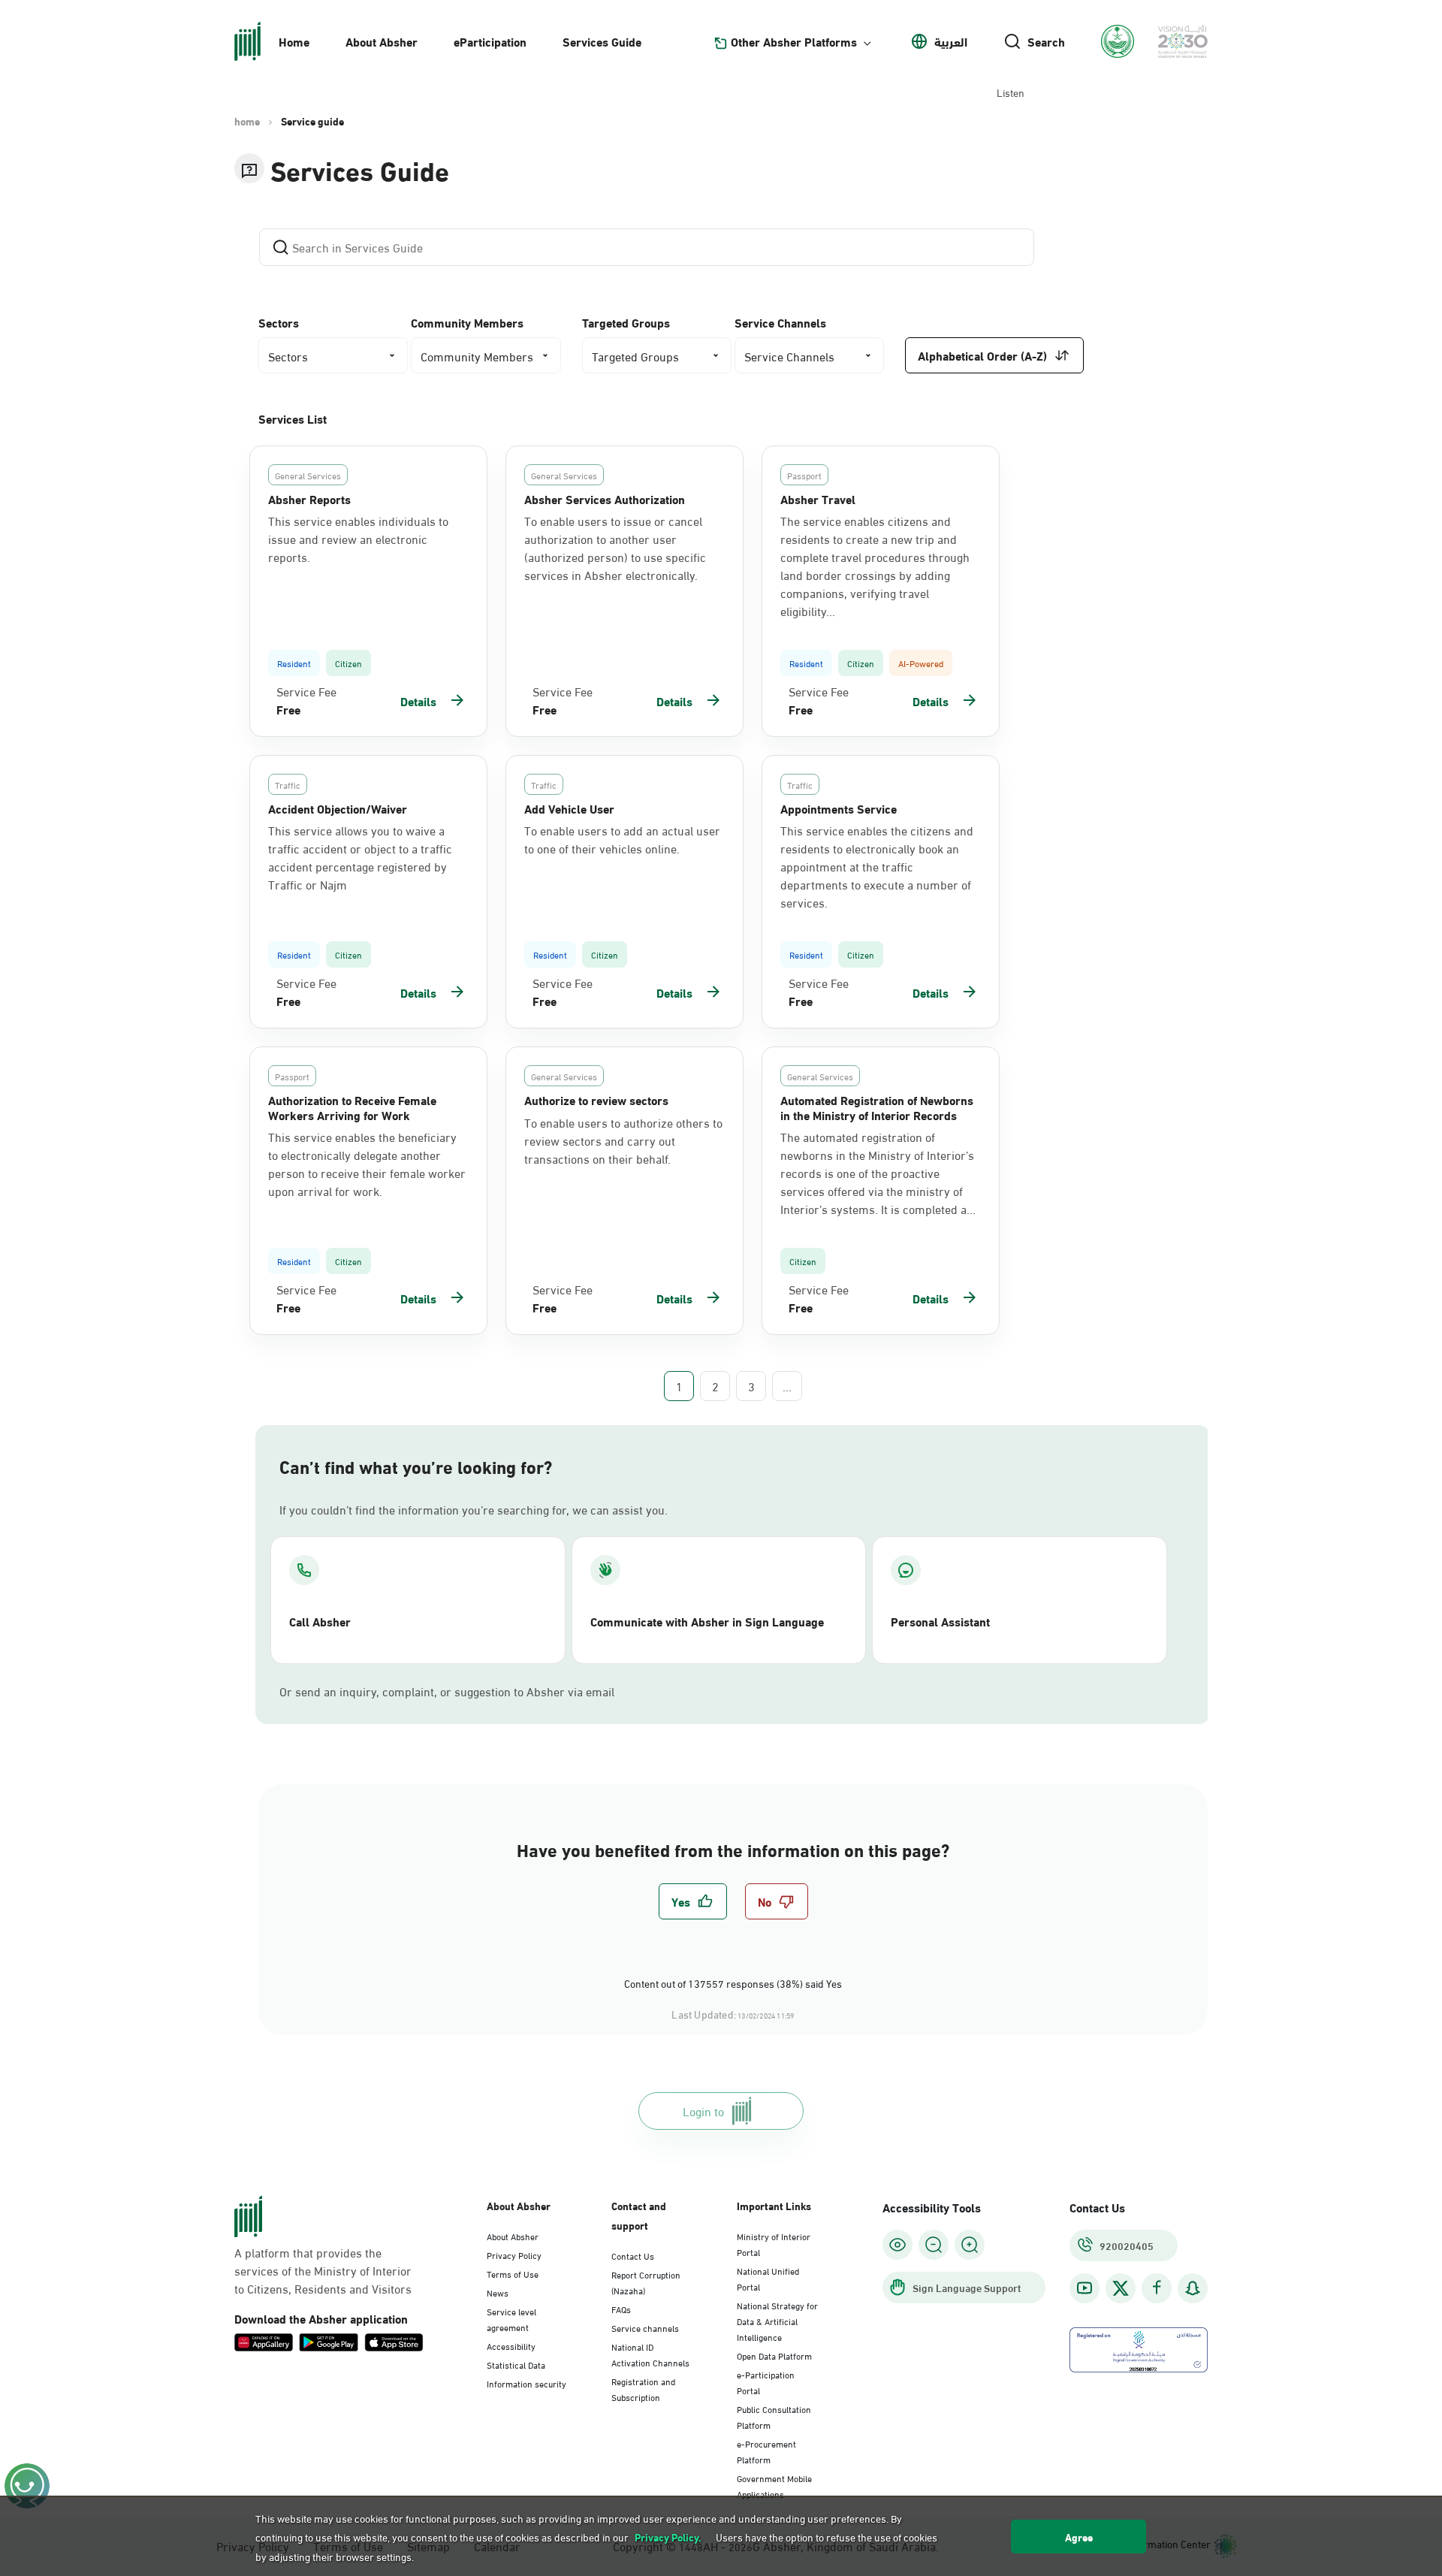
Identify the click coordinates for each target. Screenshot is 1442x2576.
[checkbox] (693, 1901)
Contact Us (633, 2255)
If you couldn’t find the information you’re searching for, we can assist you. (474, 1509)
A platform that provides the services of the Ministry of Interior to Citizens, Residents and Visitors (323, 2270)
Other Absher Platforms (794, 41)
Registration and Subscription (643, 2389)
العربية (951, 41)
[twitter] (1121, 2288)
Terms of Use (513, 2273)
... (787, 1386)
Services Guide (602, 41)
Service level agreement (511, 2319)
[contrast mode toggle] (897, 2245)
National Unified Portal (768, 2278)
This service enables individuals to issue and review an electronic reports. (358, 539)
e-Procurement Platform (766, 2451)
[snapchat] (1193, 2288)
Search (1046, 41)
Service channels (645, 2327)
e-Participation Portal (766, 2382)
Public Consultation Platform (774, 2416)
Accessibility (511, 2345)
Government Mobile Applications (774, 2485)
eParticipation (490, 41)
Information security (526, 2383)
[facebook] (1157, 2288)
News (498, 2292)
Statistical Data (516, 2364)
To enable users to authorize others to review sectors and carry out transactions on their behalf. (623, 1140)
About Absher (382, 41)
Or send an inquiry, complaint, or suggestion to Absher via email (447, 1691)
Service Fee (306, 691)
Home (294, 41)
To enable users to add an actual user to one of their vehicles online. (622, 839)
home (247, 121)
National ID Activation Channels (650, 2354)
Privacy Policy (514, 2254)
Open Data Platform (774, 2355)
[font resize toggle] (934, 2245)
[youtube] (1085, 2288)
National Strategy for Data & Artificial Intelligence (777, 2321)
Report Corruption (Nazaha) (646, 2282)
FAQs (621, 2309)
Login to (703, 2111)
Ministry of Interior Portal (774, 2244)
